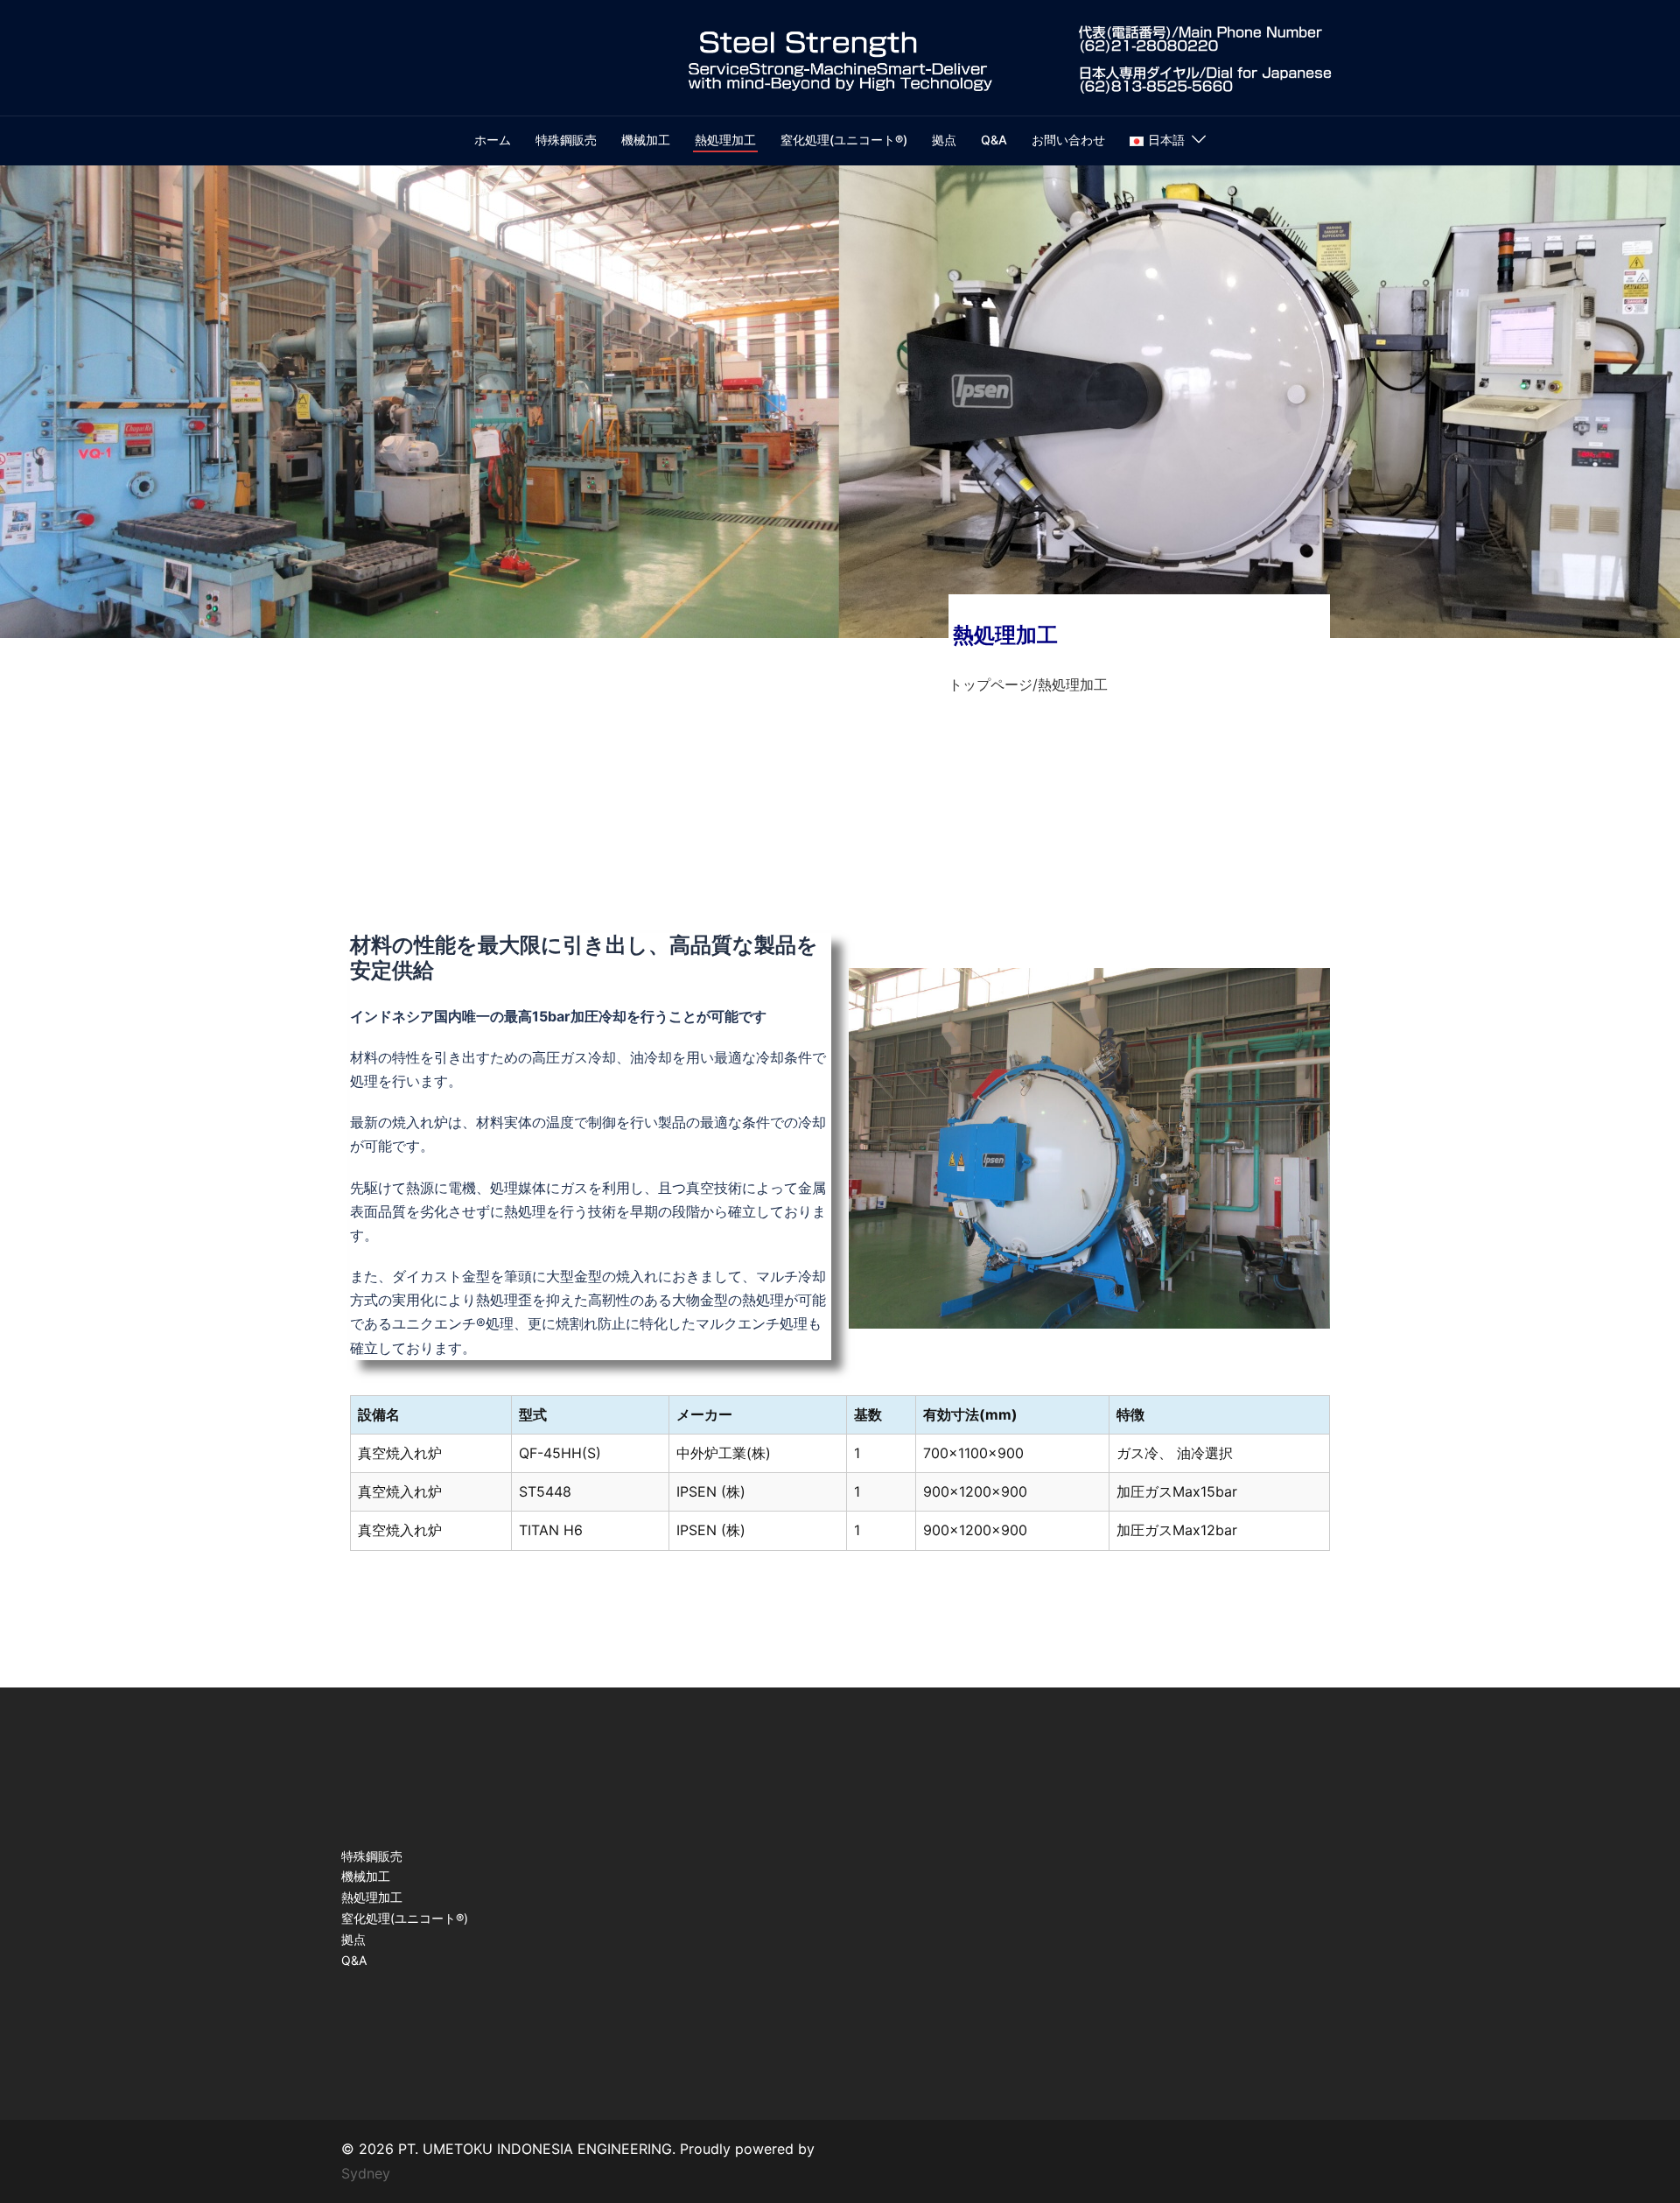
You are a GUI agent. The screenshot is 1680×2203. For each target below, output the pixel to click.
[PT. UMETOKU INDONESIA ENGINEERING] (840, 56)
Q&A (994, 140)
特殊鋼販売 (566, 140)
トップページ (990, 684)
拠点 (944, 140)
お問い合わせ (1068, 140)
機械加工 (646, 140)
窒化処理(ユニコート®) (844, 140)
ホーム (493, 140)
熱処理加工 (725, 140)
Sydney (366, 2173)
